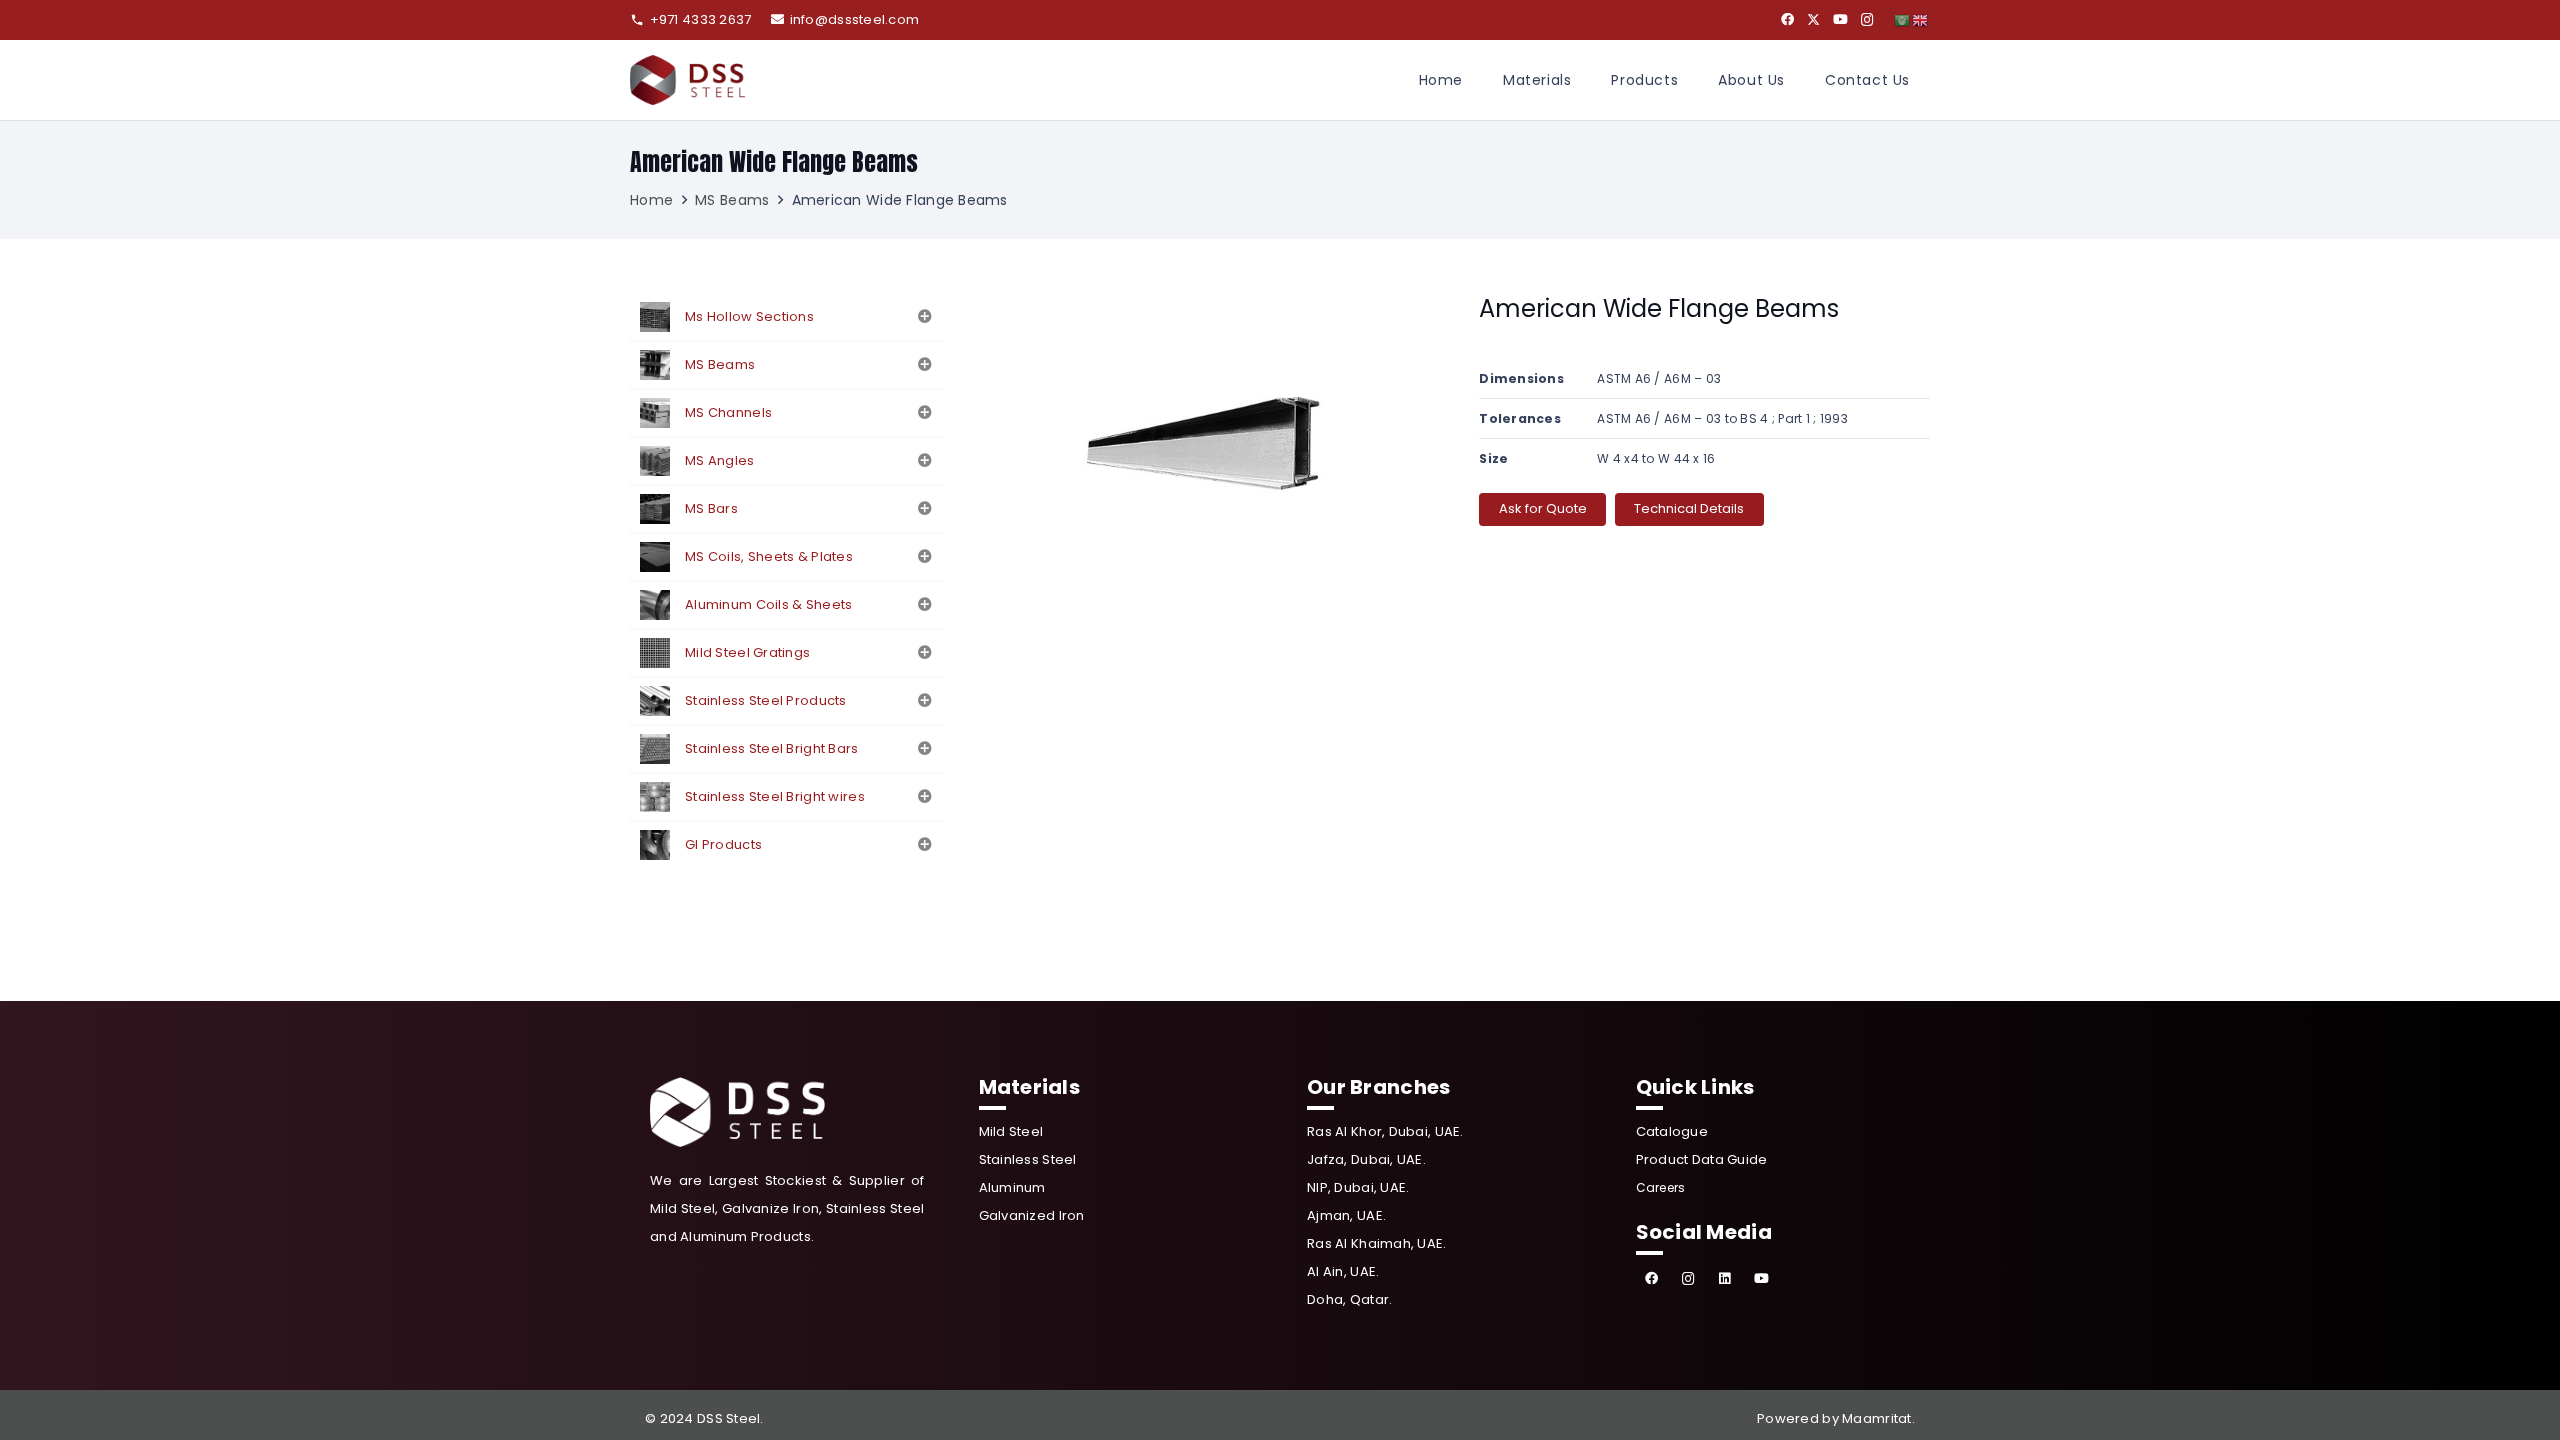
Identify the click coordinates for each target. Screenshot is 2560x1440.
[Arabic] (1903, 20)
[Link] (687, 80)
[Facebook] (1787, 19)
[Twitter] (1813, 20)
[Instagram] (1867, 20)
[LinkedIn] (1725, 1279)
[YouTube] (1840, 19)
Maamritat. (1878, 1418)
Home (651, 200)
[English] (1921, 20)
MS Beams (732, 200)
